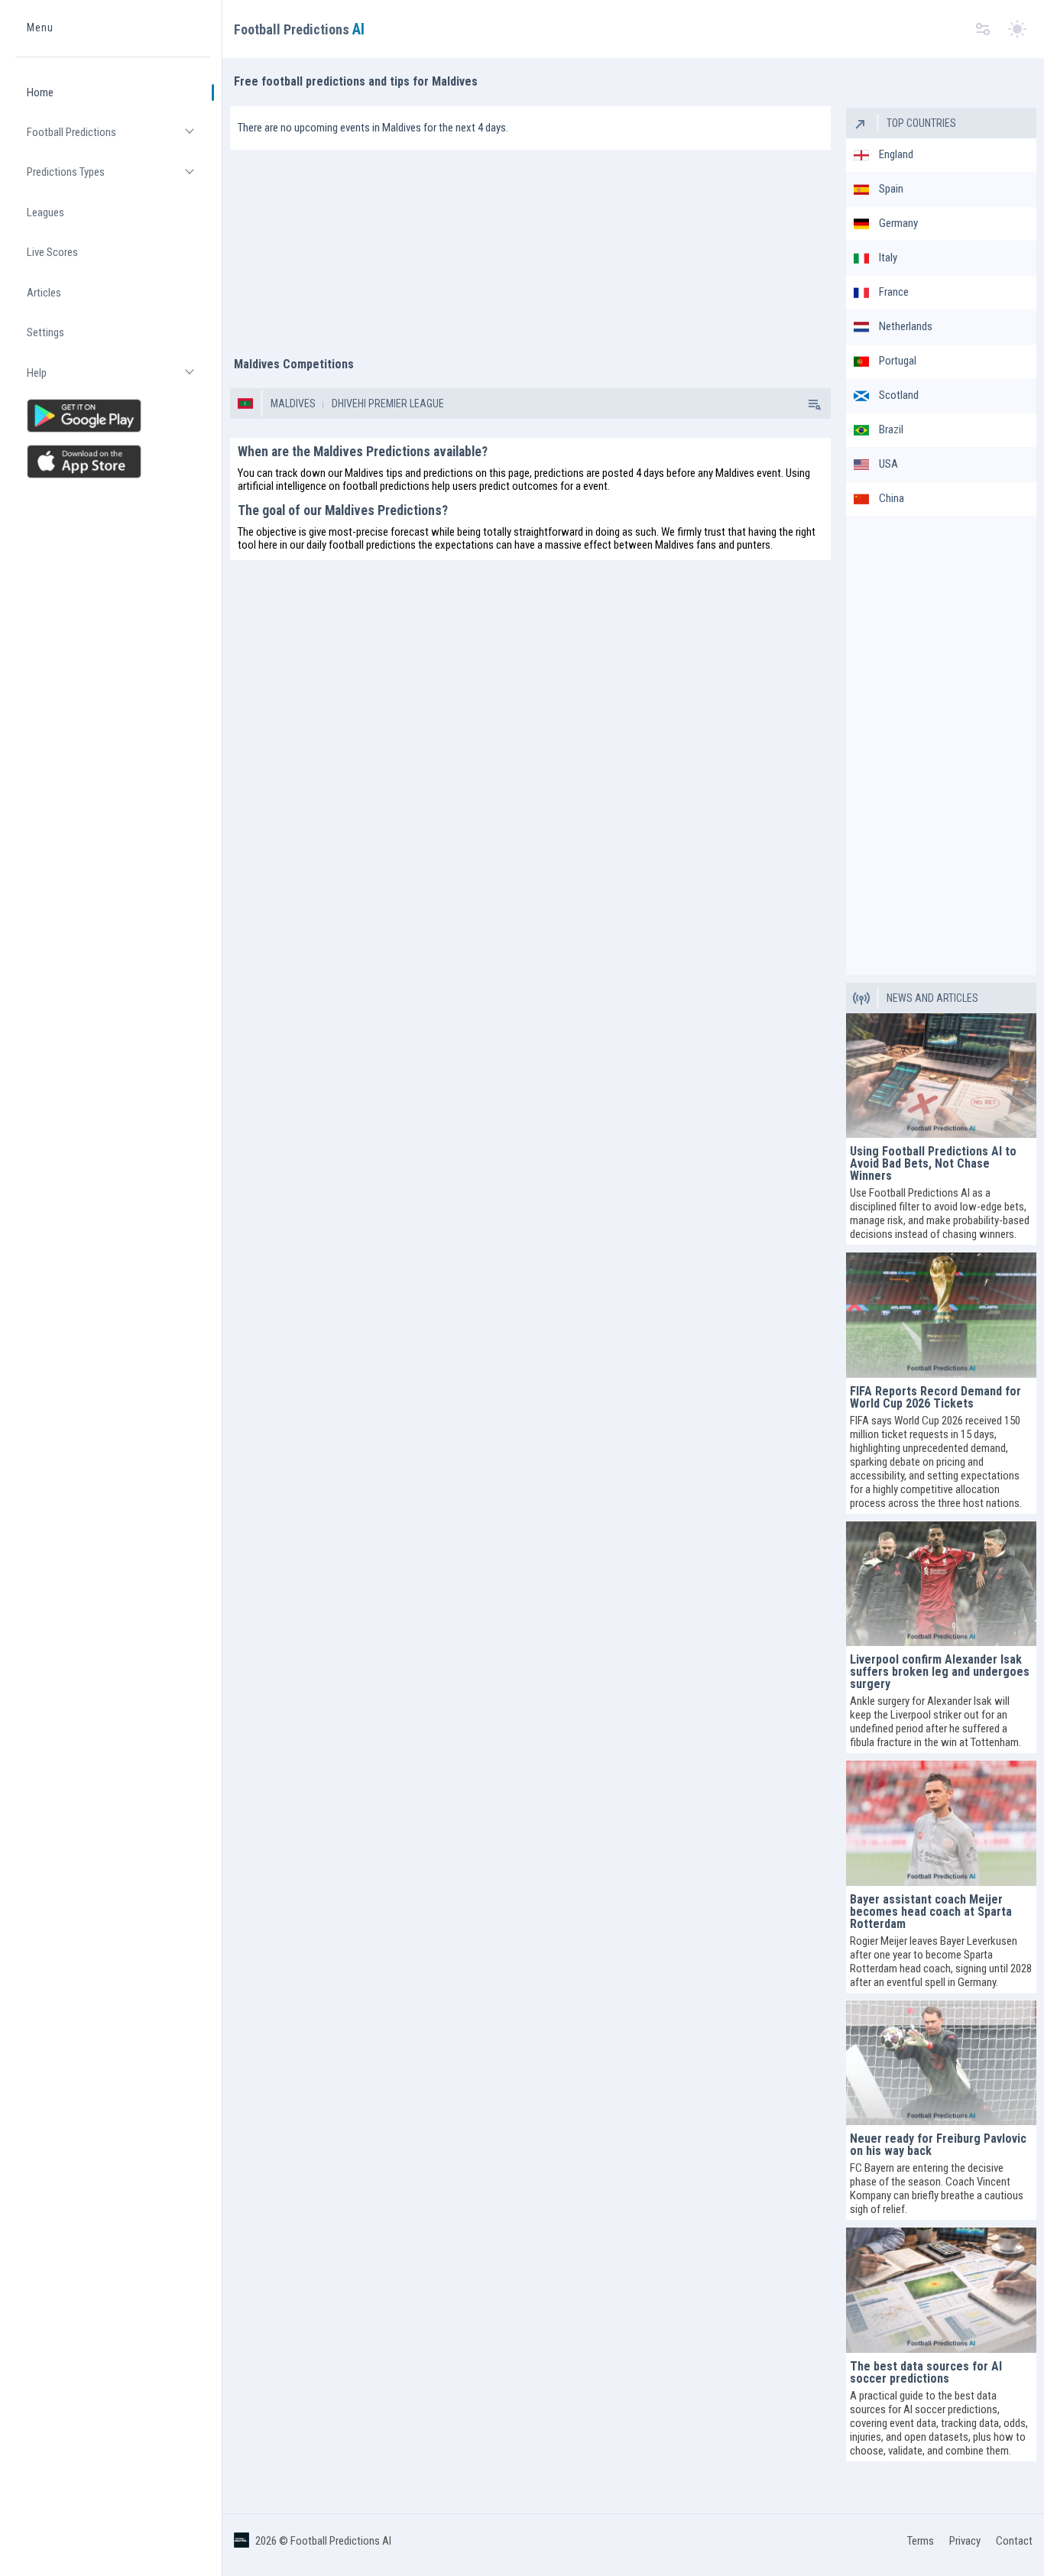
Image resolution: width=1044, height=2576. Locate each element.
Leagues (45, 212)
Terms (921, 2541)
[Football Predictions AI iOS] (113, 462)
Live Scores (52, 253)
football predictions (386, 486)
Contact (1014, 2541)
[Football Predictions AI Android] (113, 416)
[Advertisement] (530, 245)
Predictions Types (118, 179)
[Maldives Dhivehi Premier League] (813, 403)
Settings (45, 333)
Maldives (293, 403)
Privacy (965, 2541)
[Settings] (983, 29)
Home (40, 92)
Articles (44, 293)
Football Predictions (118, 139)
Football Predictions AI (341, 2541)
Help (118, 379)
